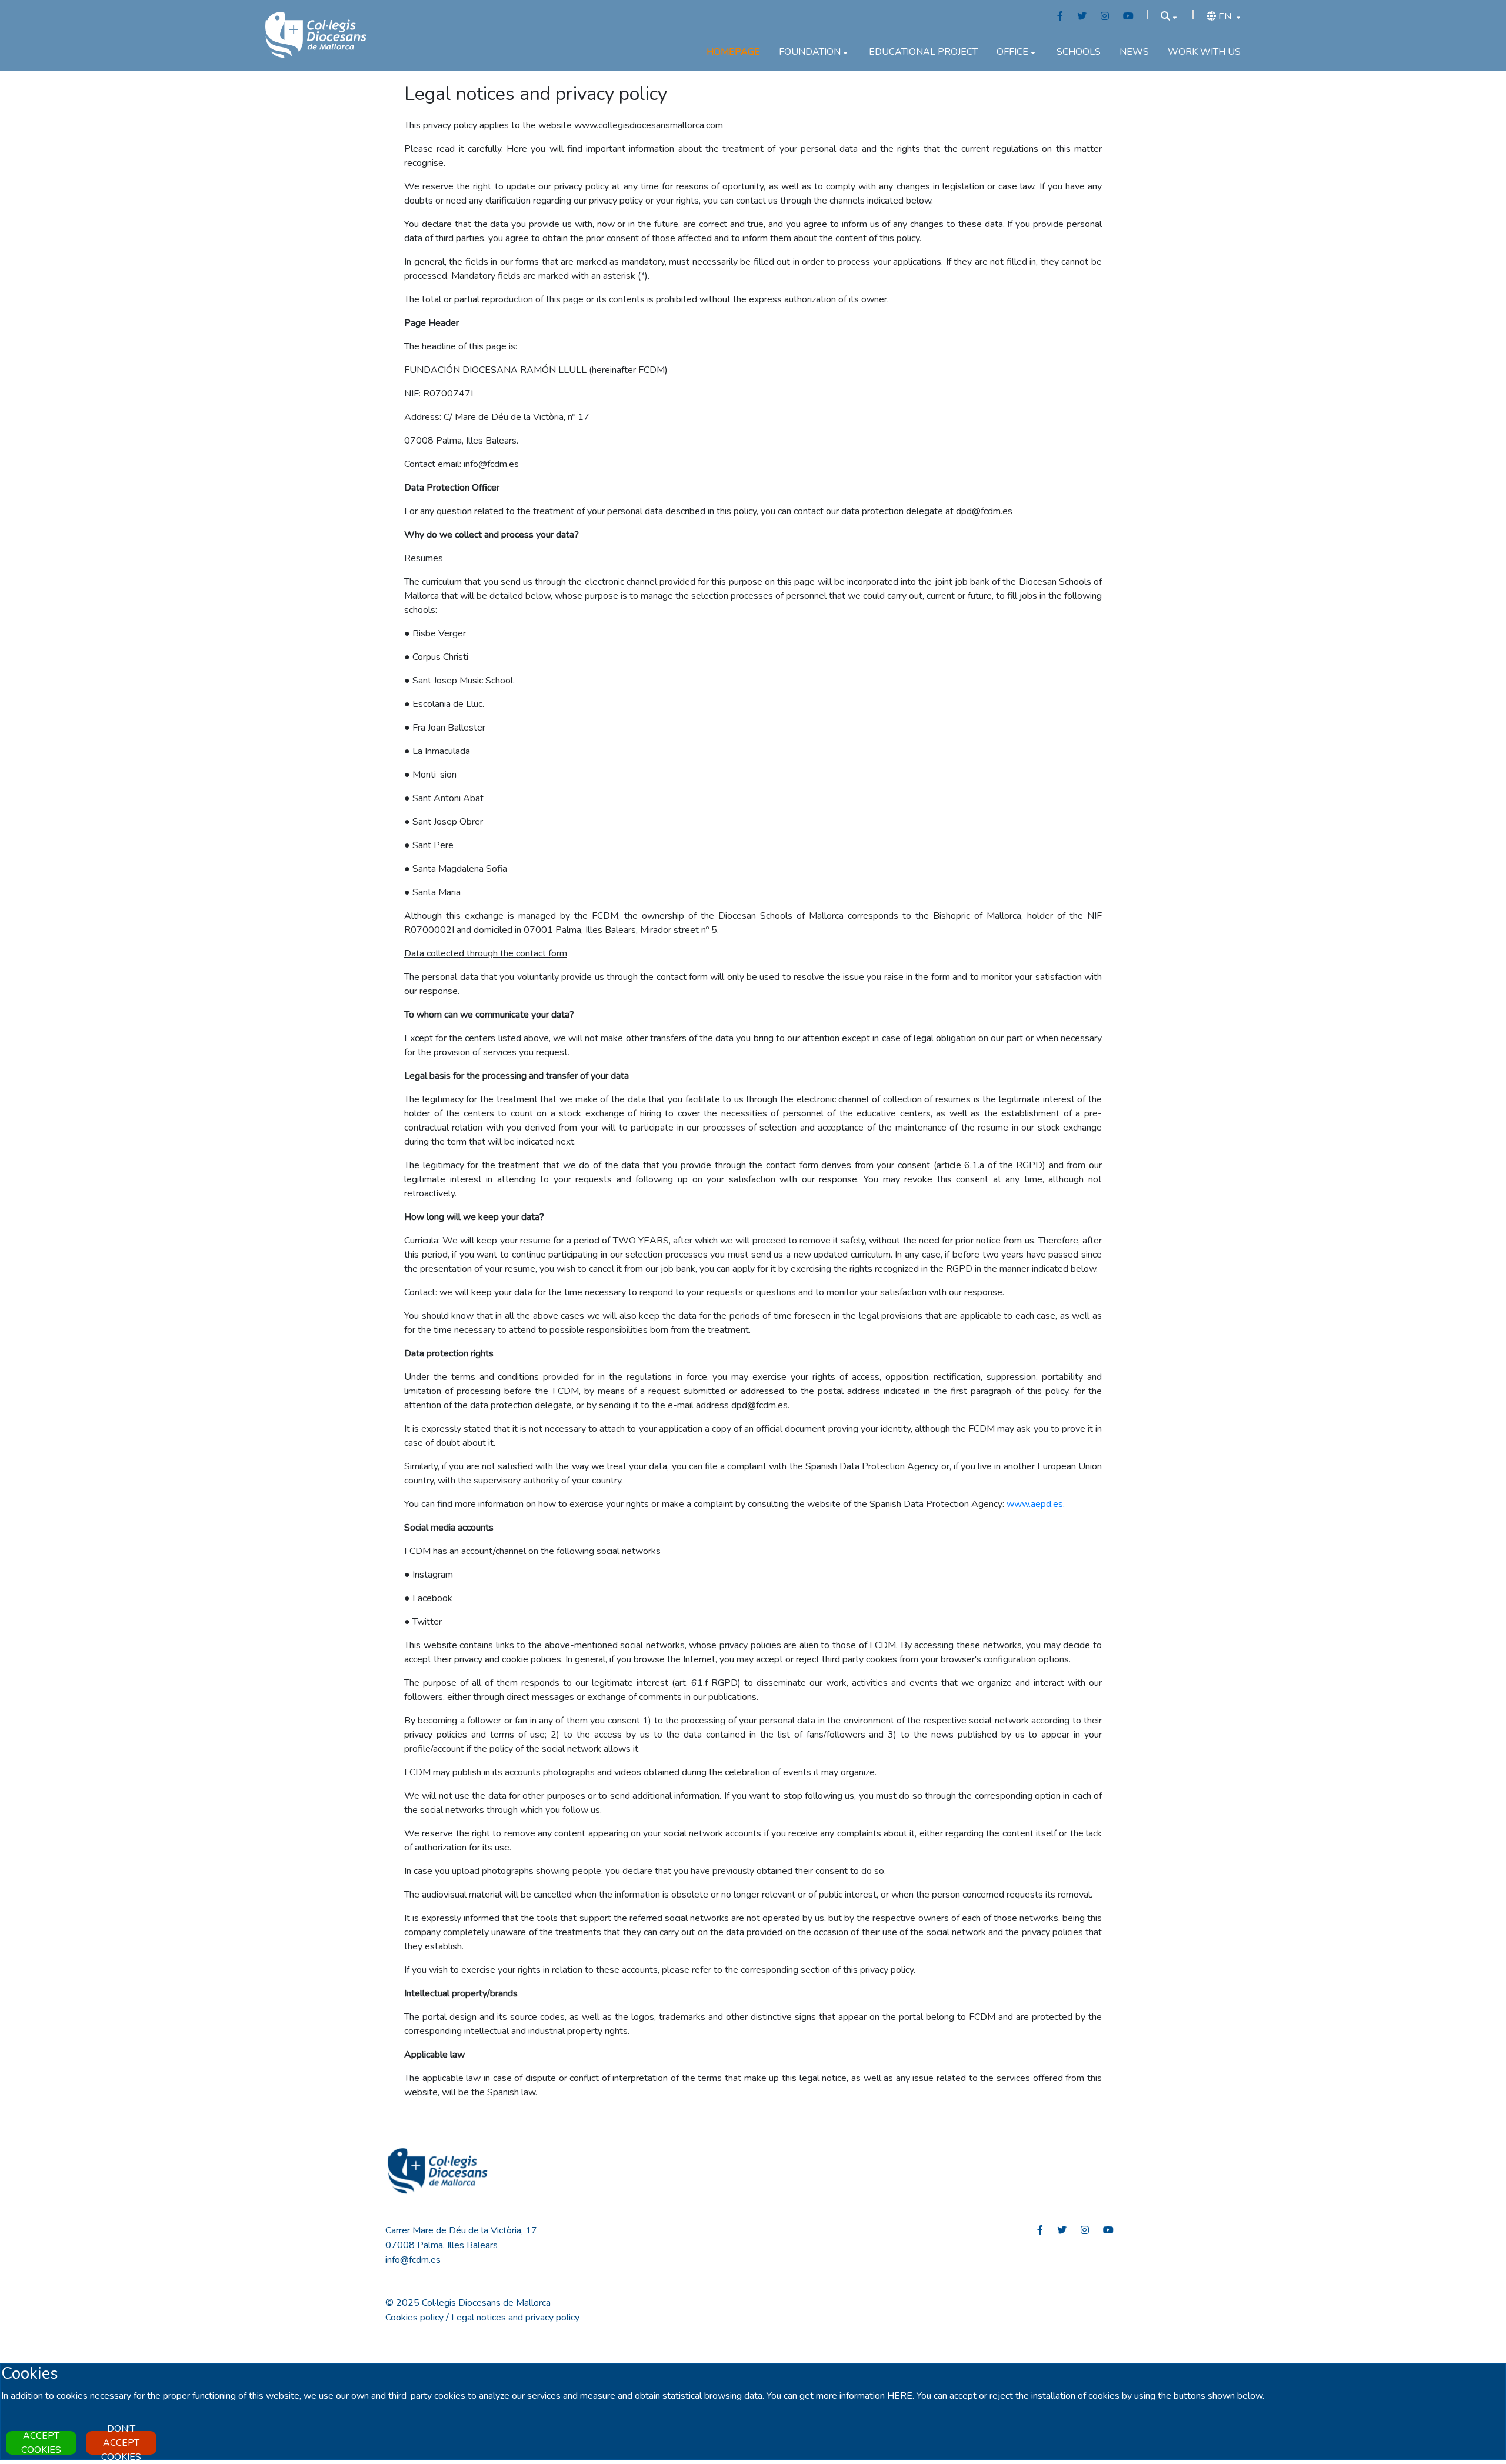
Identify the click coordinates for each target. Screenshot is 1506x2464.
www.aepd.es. (1036, 1504)
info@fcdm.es (413, 2260)
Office (1012, 52)
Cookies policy (414, 2318)
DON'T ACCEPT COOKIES (121, 2443)
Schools (1079, 52)
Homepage (733, 52)
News (1134, 52)
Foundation (810, 52)
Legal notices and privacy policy (515, 2318)
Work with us (1204, 52)
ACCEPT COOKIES (41, 2443)
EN (1225, 16)
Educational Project (923, 52)
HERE (900, 2396)
